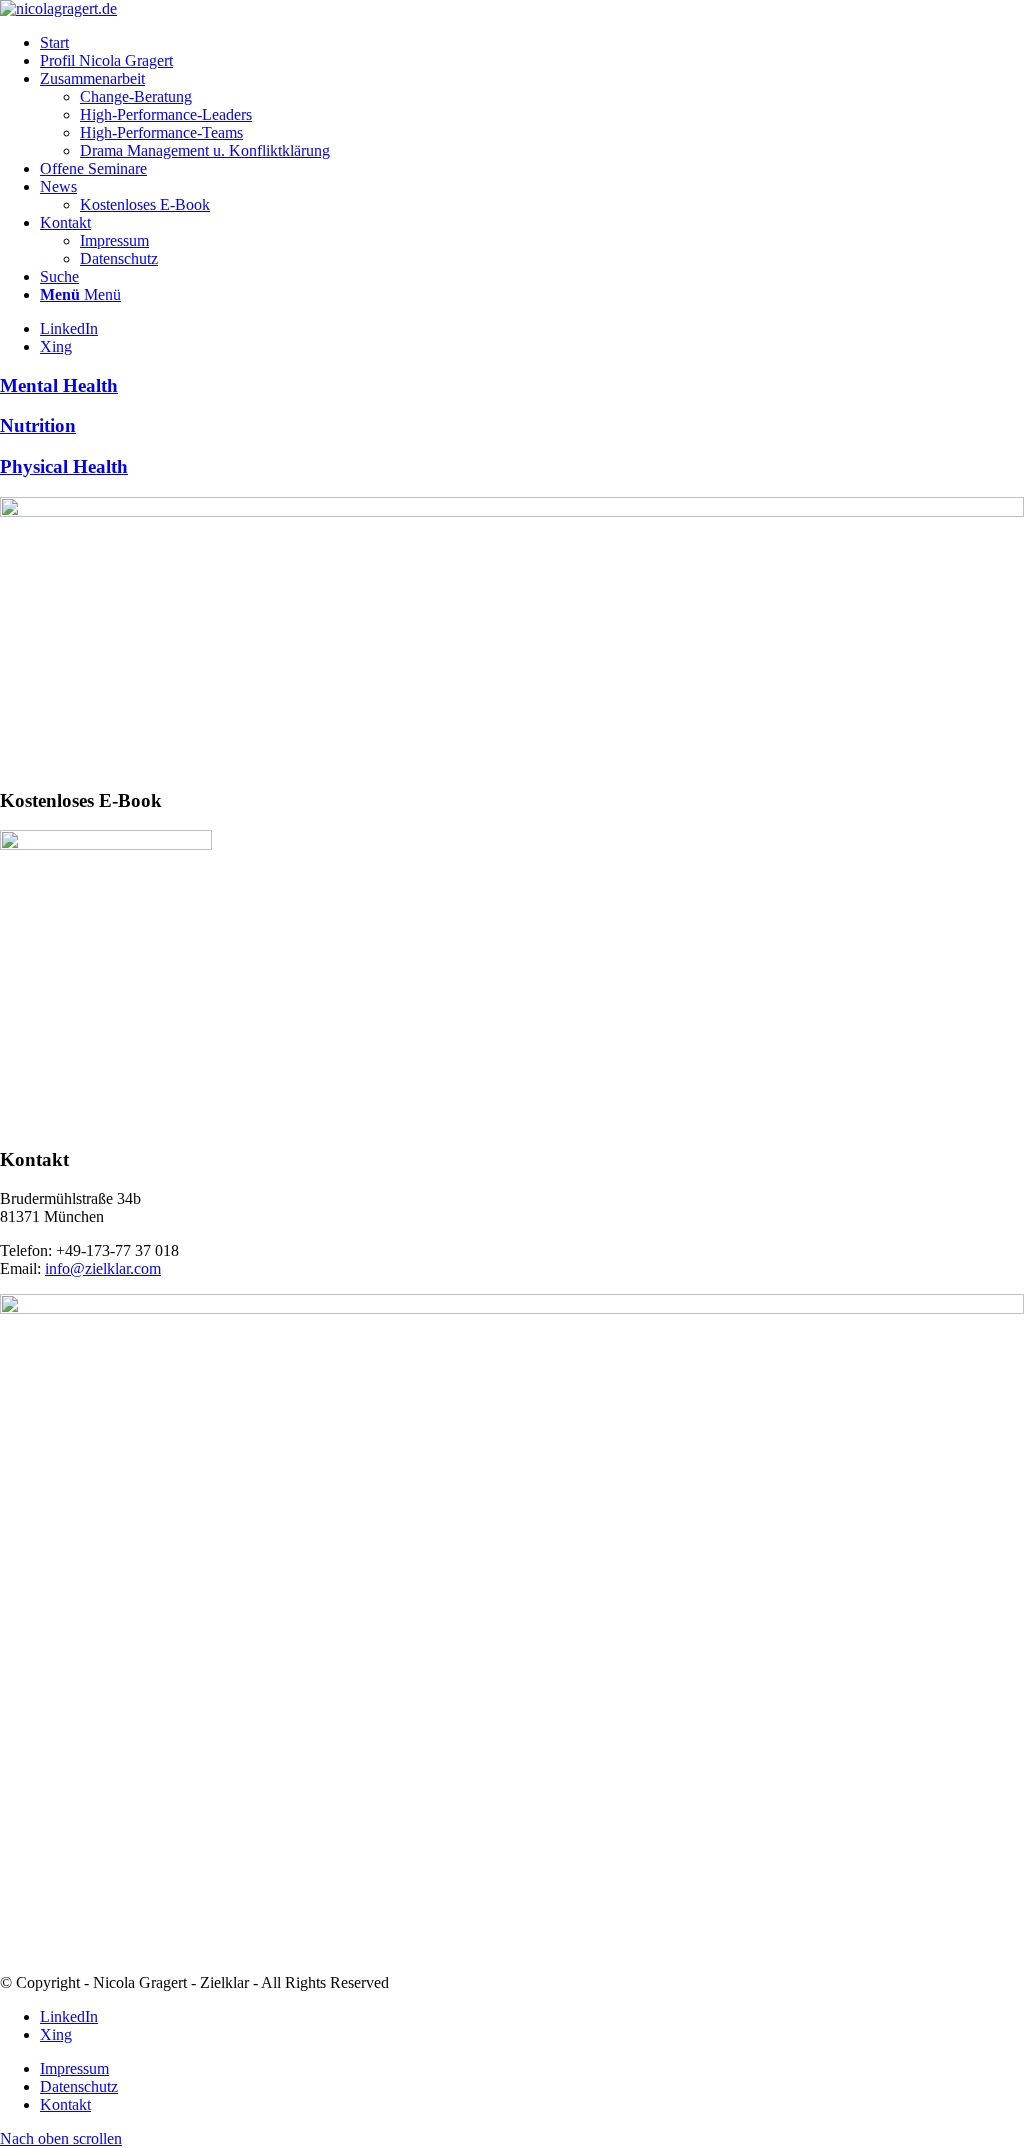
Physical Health (64, 466)
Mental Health (59, 385)
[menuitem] (532, 43)
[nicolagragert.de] (58, 8)
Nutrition (38, 425)
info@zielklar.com (103, 1268)
